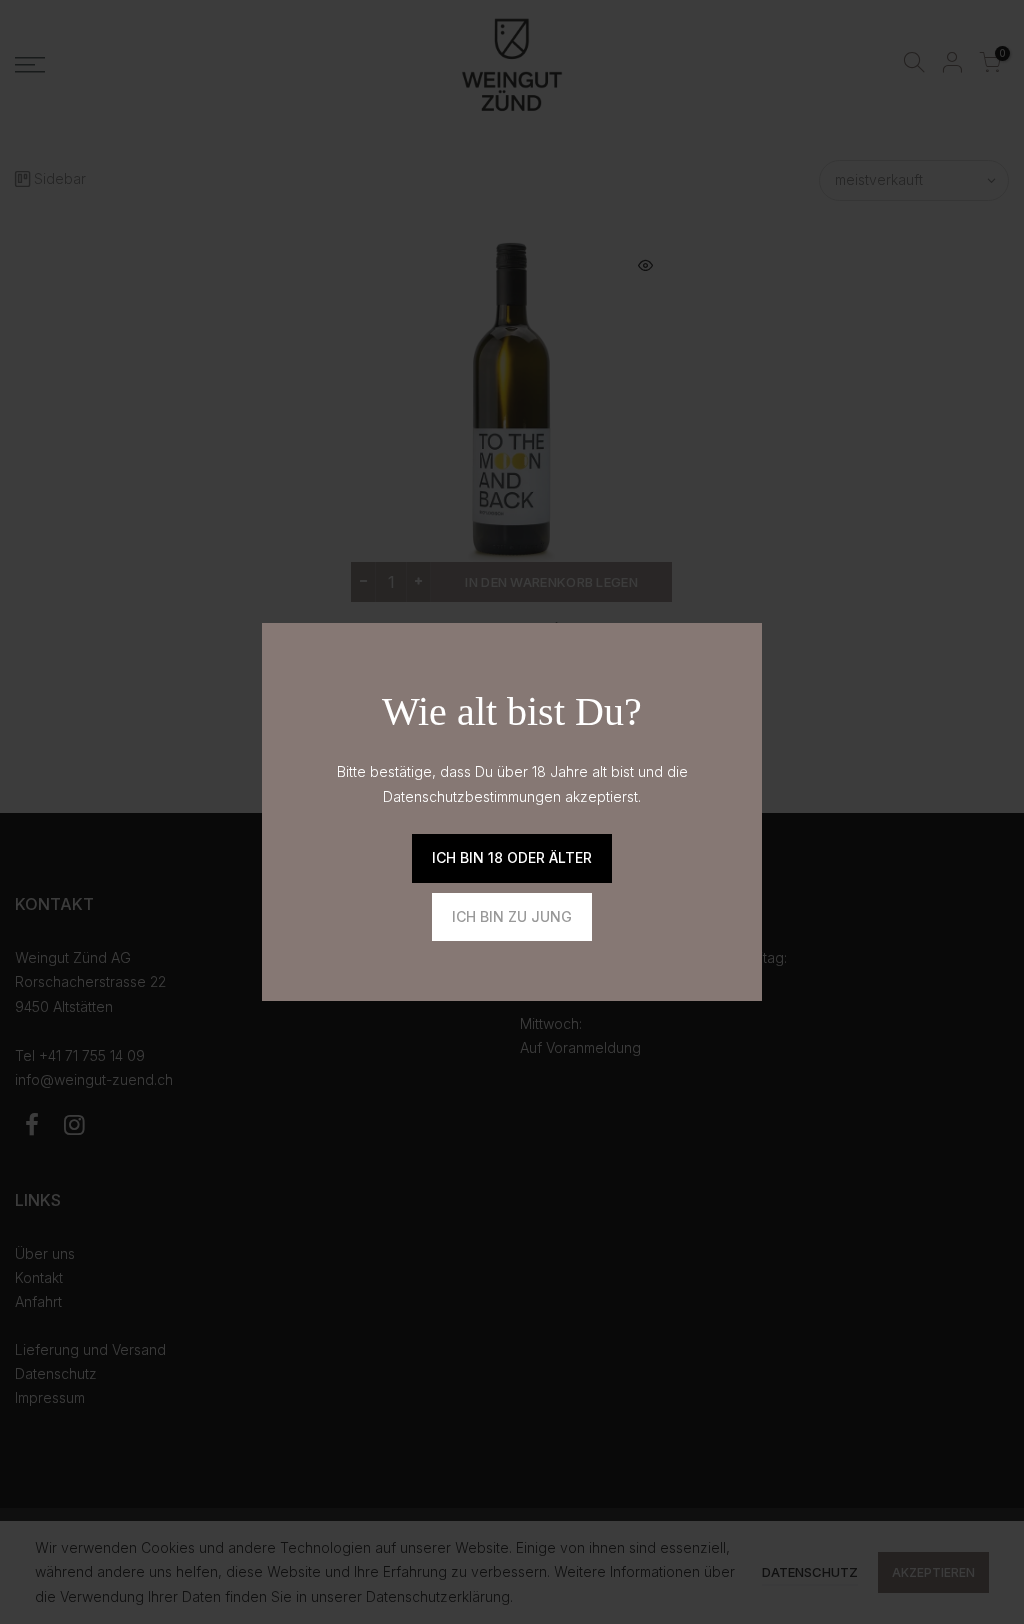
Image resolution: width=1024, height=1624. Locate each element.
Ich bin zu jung (512, 916)
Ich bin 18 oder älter (512, 857)
